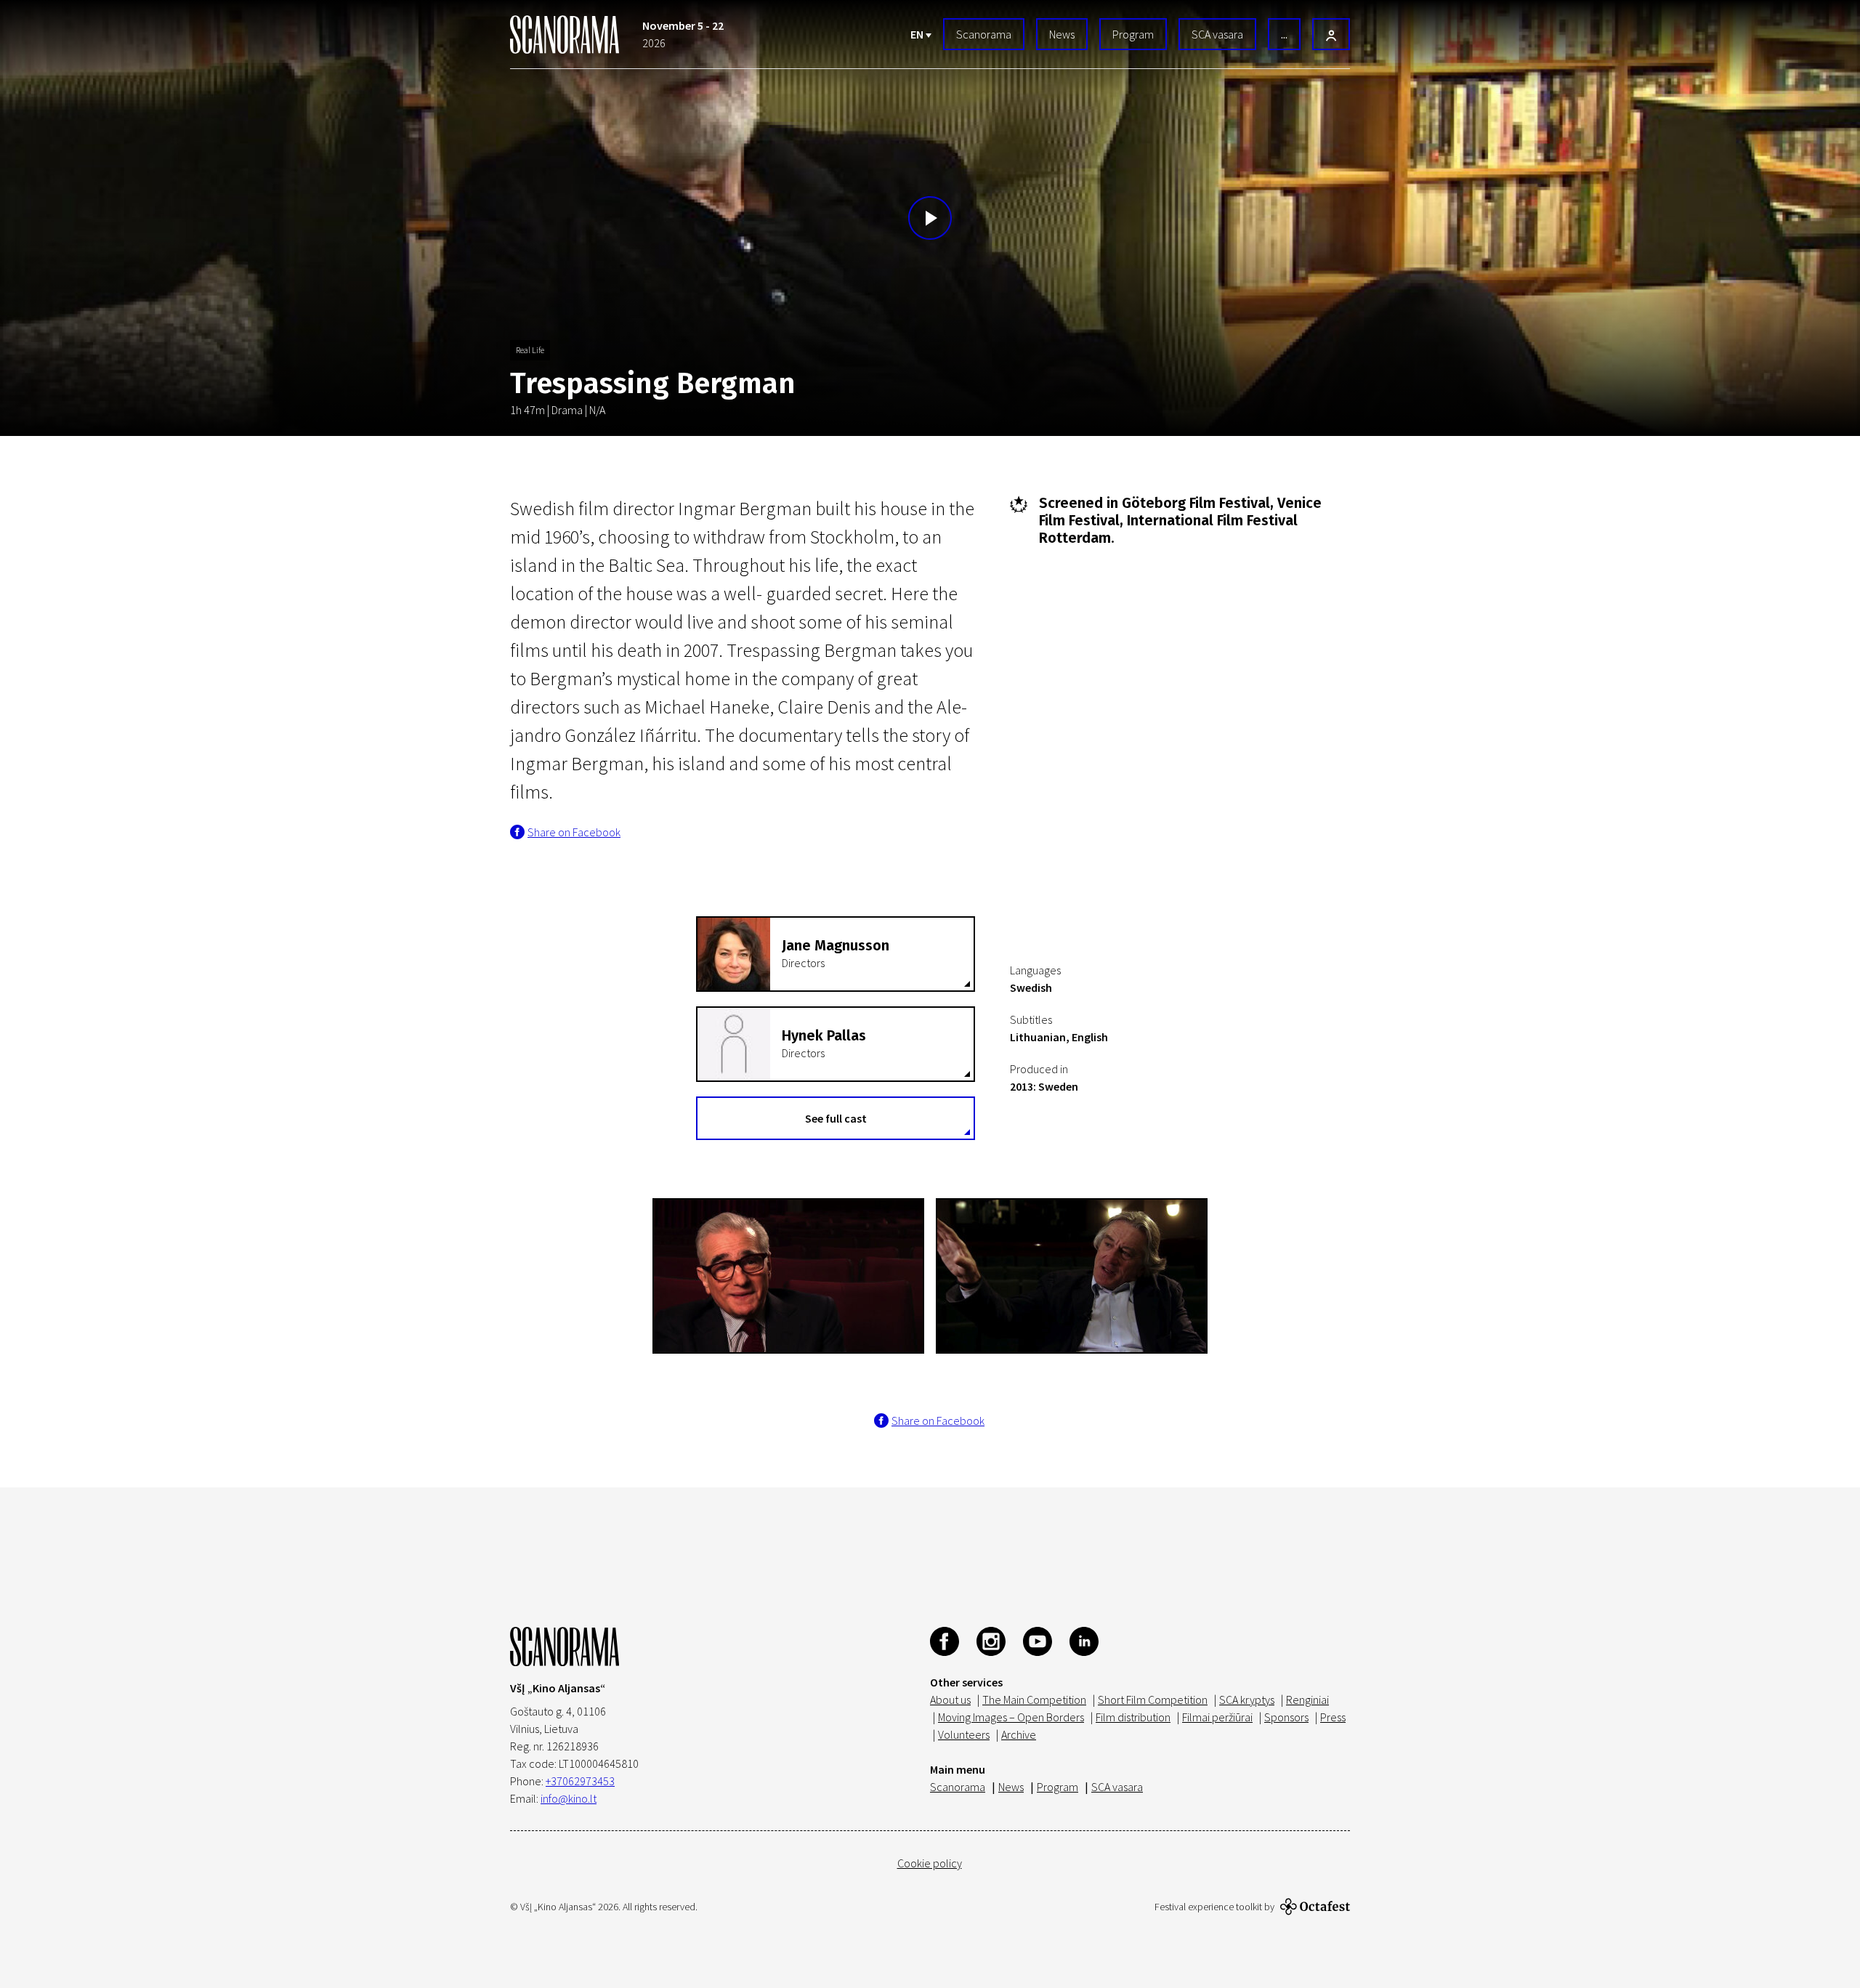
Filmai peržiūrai (1217, 1717)
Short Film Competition (1153, 1700)
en (918, 34)
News (1062, 34)
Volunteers (964, 1734)
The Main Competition (1034, 1700)
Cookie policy (930, 1863)
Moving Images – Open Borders (1011, 1717)
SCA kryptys (1247, 1700)
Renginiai (1307, 1700)
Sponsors (1286, 1717)
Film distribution (1133, 1717)
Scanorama (984, 34)
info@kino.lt (569, 1798)
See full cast (836, 1118)
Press (1333, 1717)
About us (950, 1700)
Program (1133, 34)
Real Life (530, 350)
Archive (1019, 1734)
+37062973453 (580, 1781)
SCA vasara (1217, 34)
